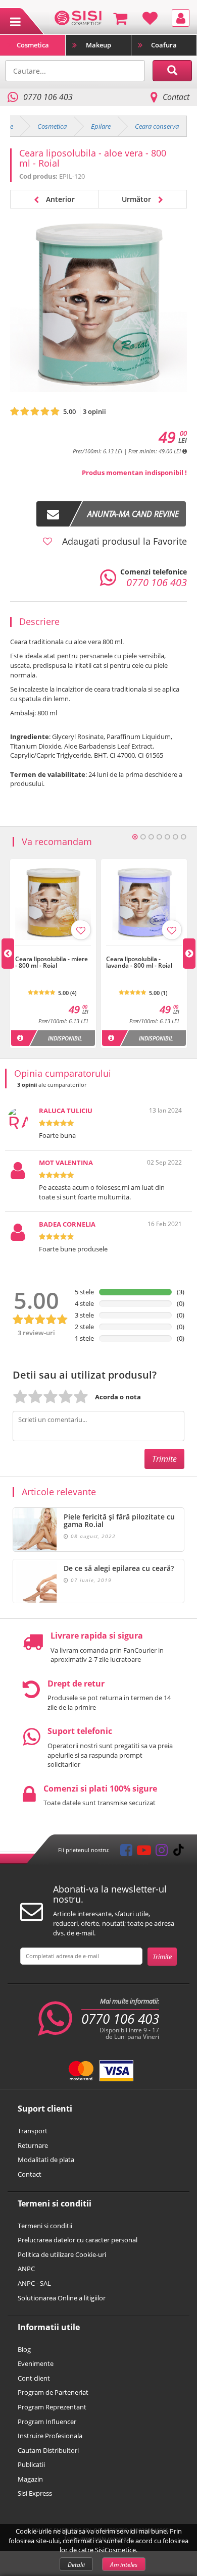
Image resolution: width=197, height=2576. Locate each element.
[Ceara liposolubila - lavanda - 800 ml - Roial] (144, 951)
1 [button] (135, 837)
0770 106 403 (120, 2019)
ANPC (26, 2269)
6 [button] (175, 837)
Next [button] (189, 954)
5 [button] (167, 837)
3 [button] (151, 837)
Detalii (76, 2565)
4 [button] (159, 837)
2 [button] (143, 837)
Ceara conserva (157, 126)
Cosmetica (33, 45)
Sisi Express (35, 2493)
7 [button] (183, 837)
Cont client (34, 2378)
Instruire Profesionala (50, 2436)
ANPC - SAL (34, 2283)
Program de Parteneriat (53, 2392)
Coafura (164, 45)
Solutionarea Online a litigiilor (62, 2298)
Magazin (30, 2479)
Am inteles (124, 2565)
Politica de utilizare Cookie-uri (62, 2254)
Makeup (98, 45)
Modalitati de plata (46, 2160)
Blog (24, 2349)
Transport (33, 2131)
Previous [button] (8, 954)
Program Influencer (47, 2422)
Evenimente (36, 2363)
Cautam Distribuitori (48, 2450)
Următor (137, 199)
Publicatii (31, 2464)
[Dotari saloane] (78, 17)
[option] (53, 953)
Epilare (101, 126)
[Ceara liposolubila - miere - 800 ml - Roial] (53, 951)
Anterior (59, 199)
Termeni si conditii (45, 2226)
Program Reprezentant (52, 2407)
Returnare (33, 2145)
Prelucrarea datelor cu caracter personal (78, 2240)
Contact (176, 97)
